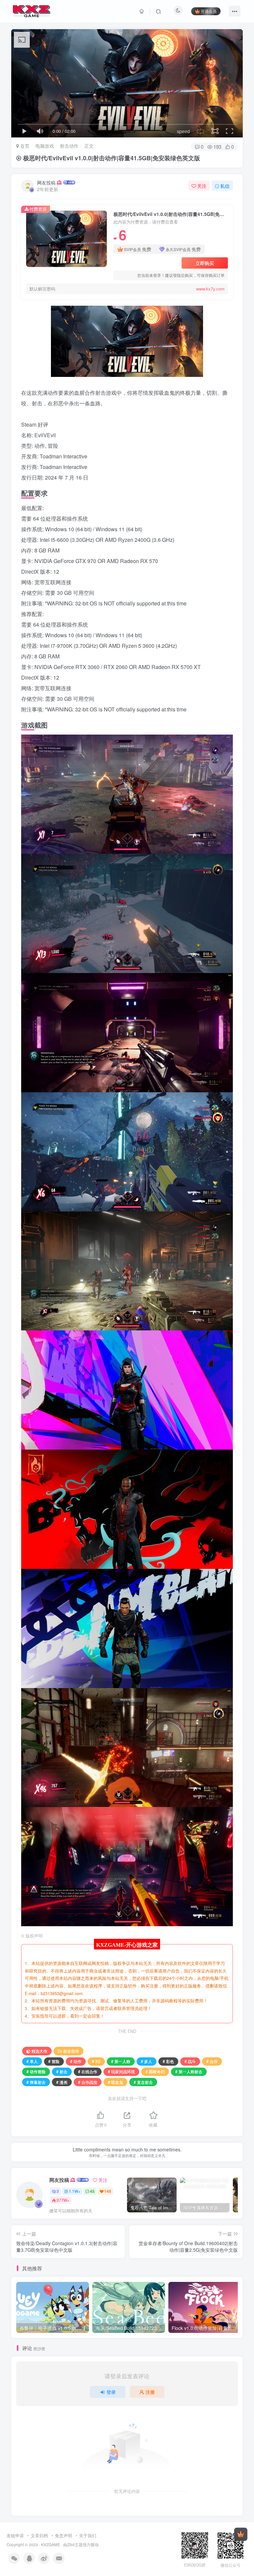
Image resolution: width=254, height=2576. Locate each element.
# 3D (96, 2061)
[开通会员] (241, 2534)
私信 (225, 186)
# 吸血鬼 (115, 2082)
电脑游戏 (45, 146)
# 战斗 (190, 2061)
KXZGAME (51, 2545)
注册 (150, 2392)
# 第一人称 (121, 2061)
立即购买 (205, 263)
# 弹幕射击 (36, 2082)
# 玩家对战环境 (121, 2071)
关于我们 (88, 2535)
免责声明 (63, 2535)
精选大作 (39, 2051)
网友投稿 (46, 182)
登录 (111, 2392)
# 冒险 (54, 2061)
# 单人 (32, 2061)
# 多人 (147, 2061)
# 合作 (212, 2061)
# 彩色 (168, 2061)
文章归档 (39, 2535)
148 (108, 2191)
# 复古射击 (143, 2082)
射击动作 (69, 146)
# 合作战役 (88, 2082)
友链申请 (15, 2535)
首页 (24, 146)
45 (92, 2191)
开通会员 (209, 11)
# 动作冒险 (36, 2071)
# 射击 (62, 2071)
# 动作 (76, 2061)
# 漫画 (62, 2082)
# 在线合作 (88, 2071)
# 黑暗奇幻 (155, 2071)
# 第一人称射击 (189, 2071)
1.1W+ (75, 2191)
